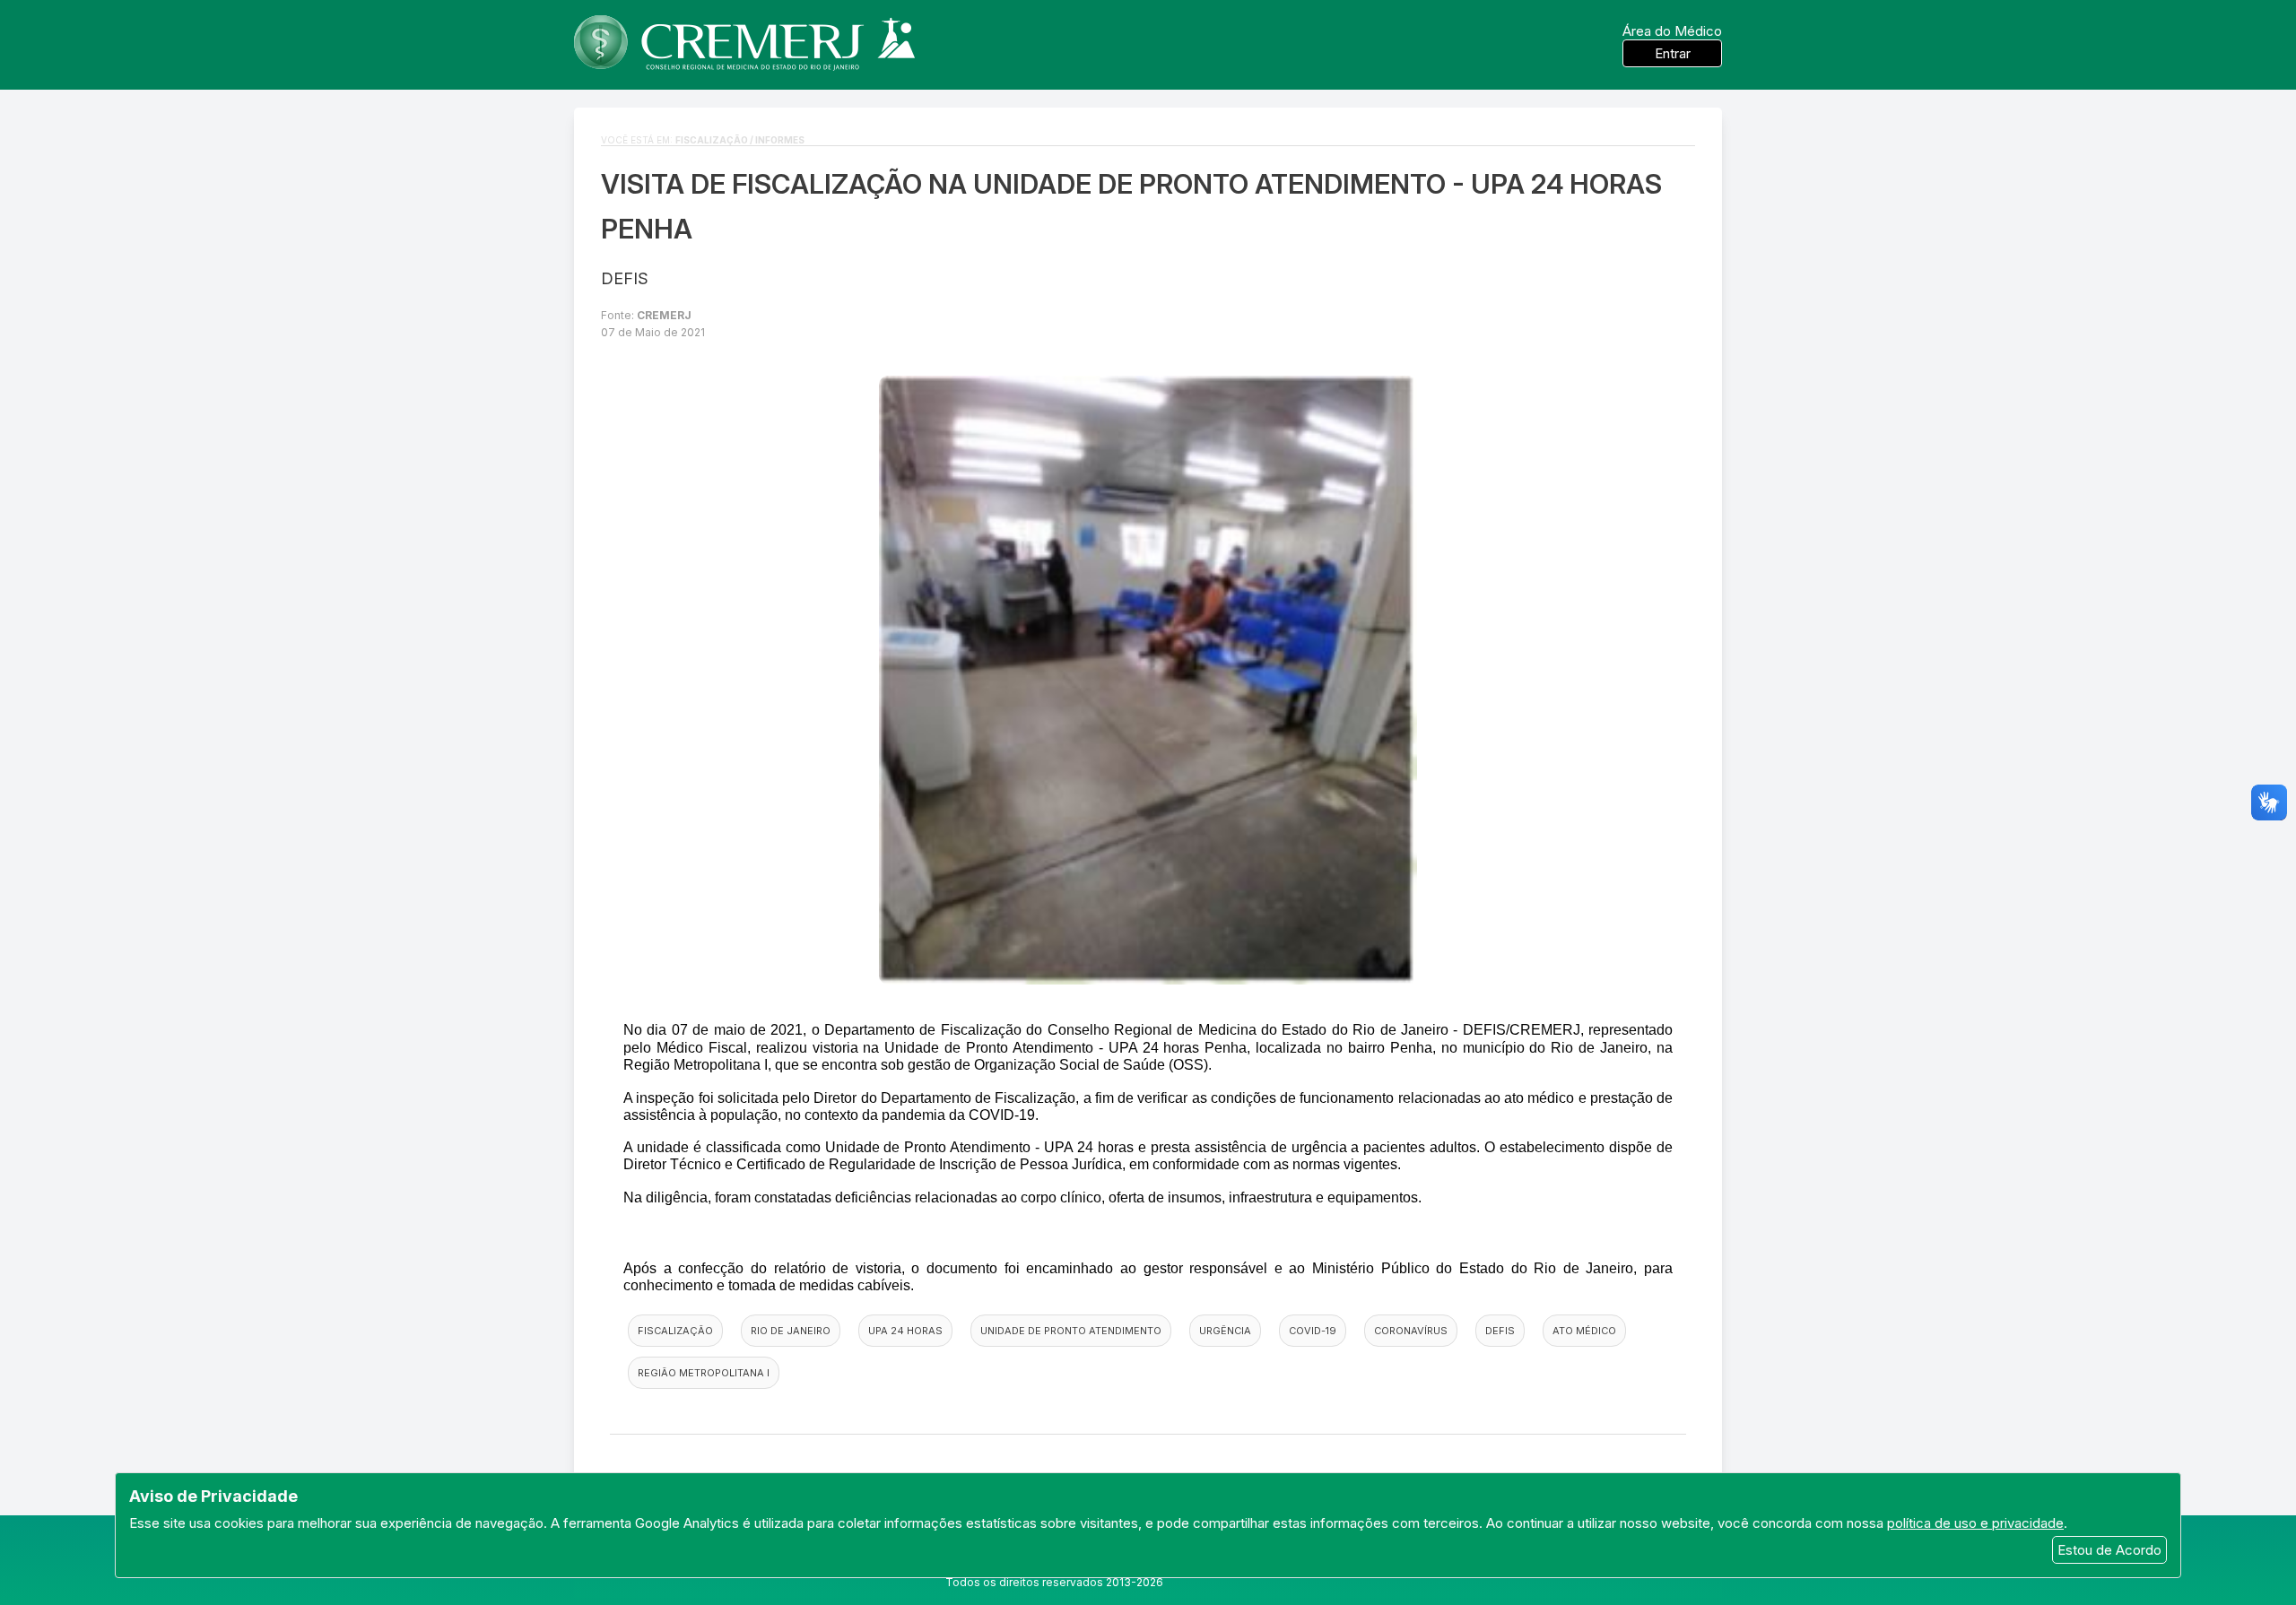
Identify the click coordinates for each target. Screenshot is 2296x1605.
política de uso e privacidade (1975, 1523)
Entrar (1673, 53)
